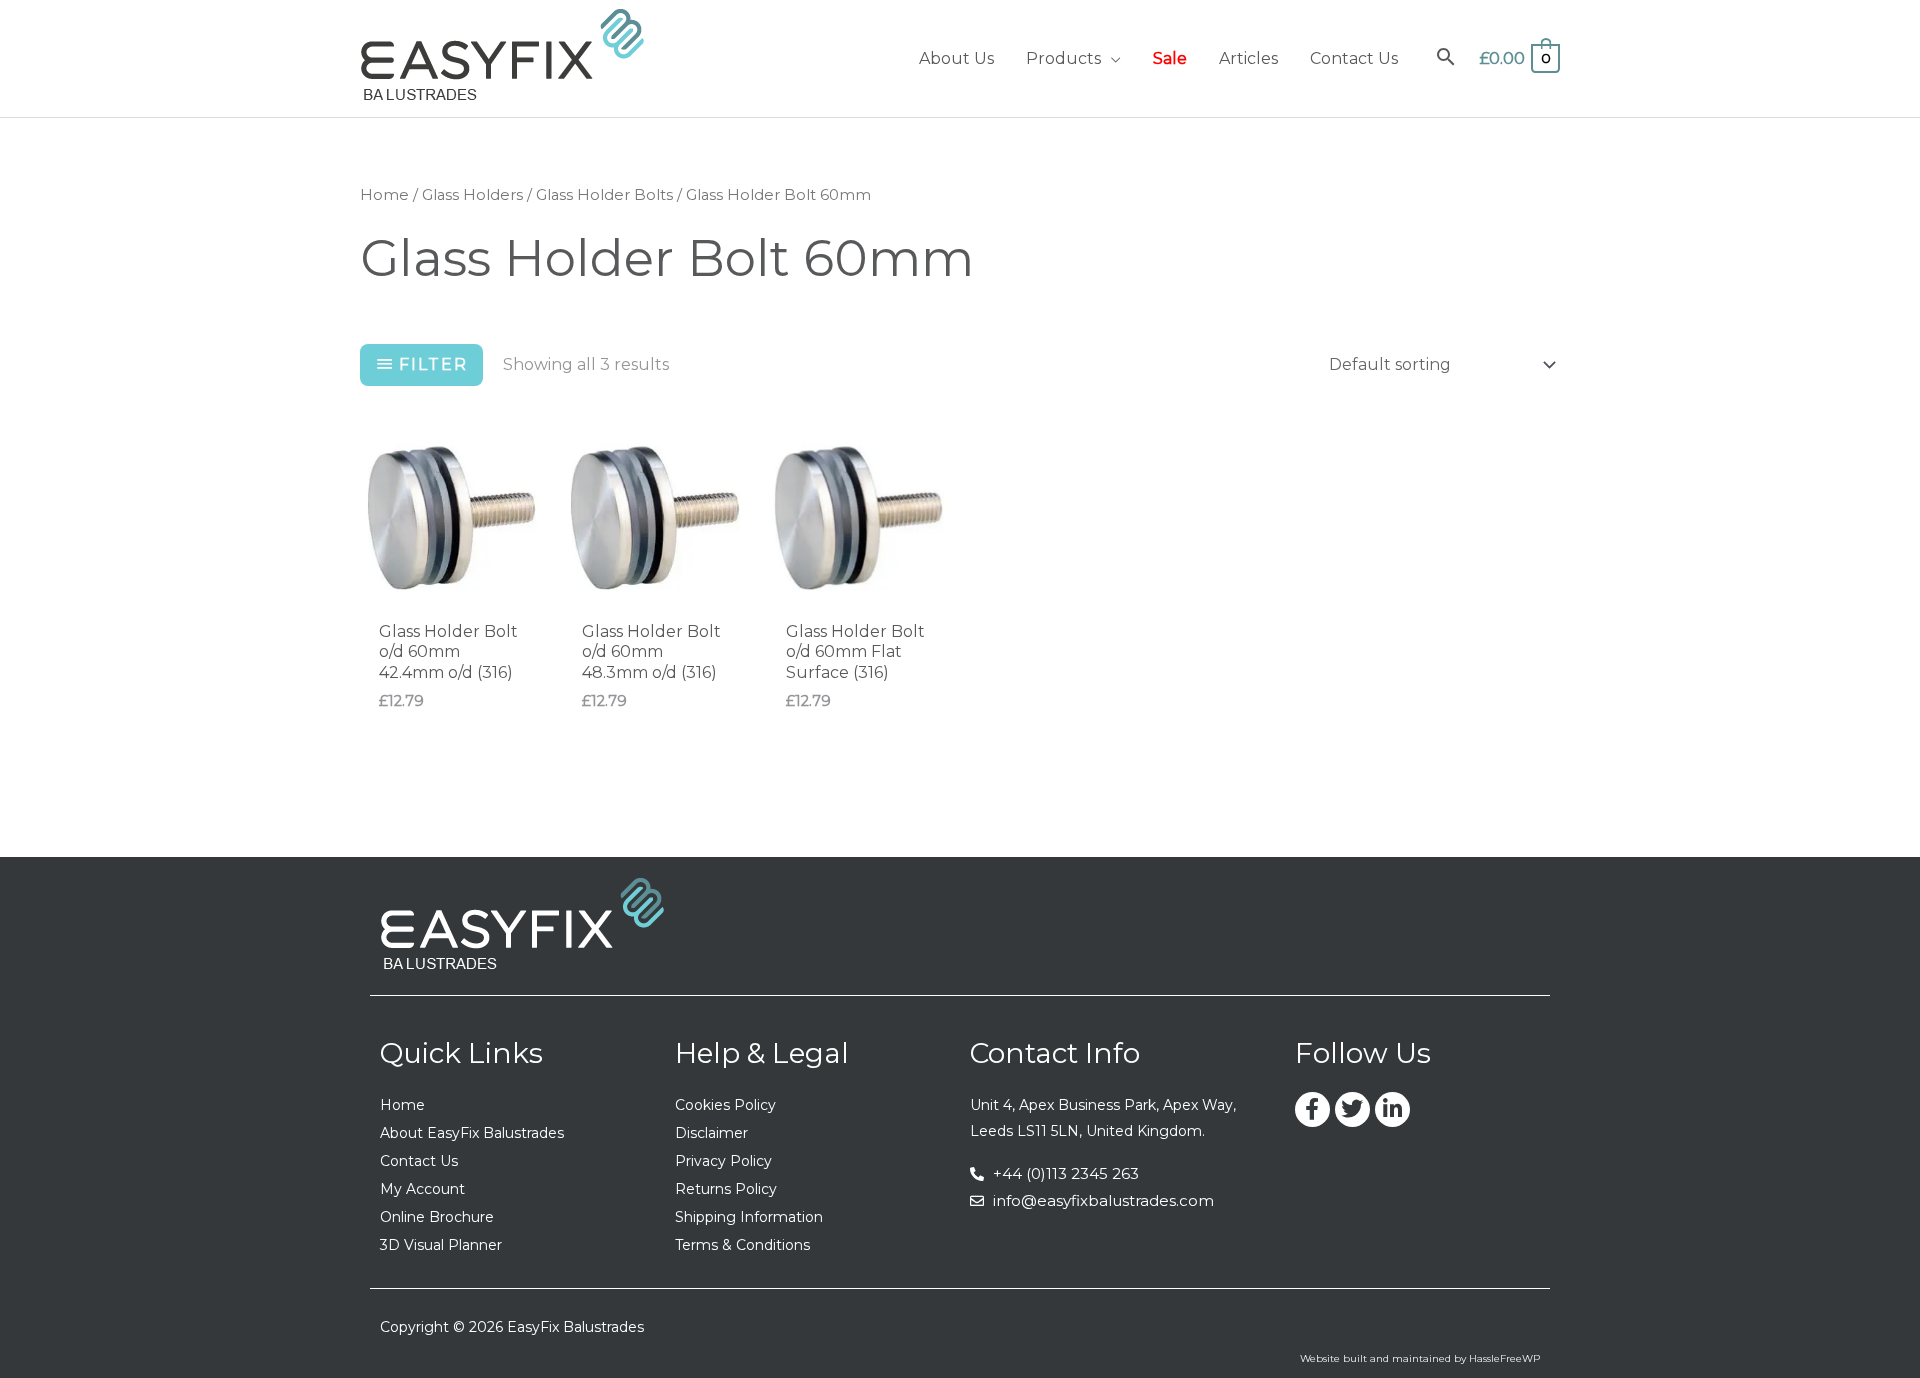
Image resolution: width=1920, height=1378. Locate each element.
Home (384, 195)
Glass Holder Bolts (604, 195)
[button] (1111, 58)
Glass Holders (472, 195)
